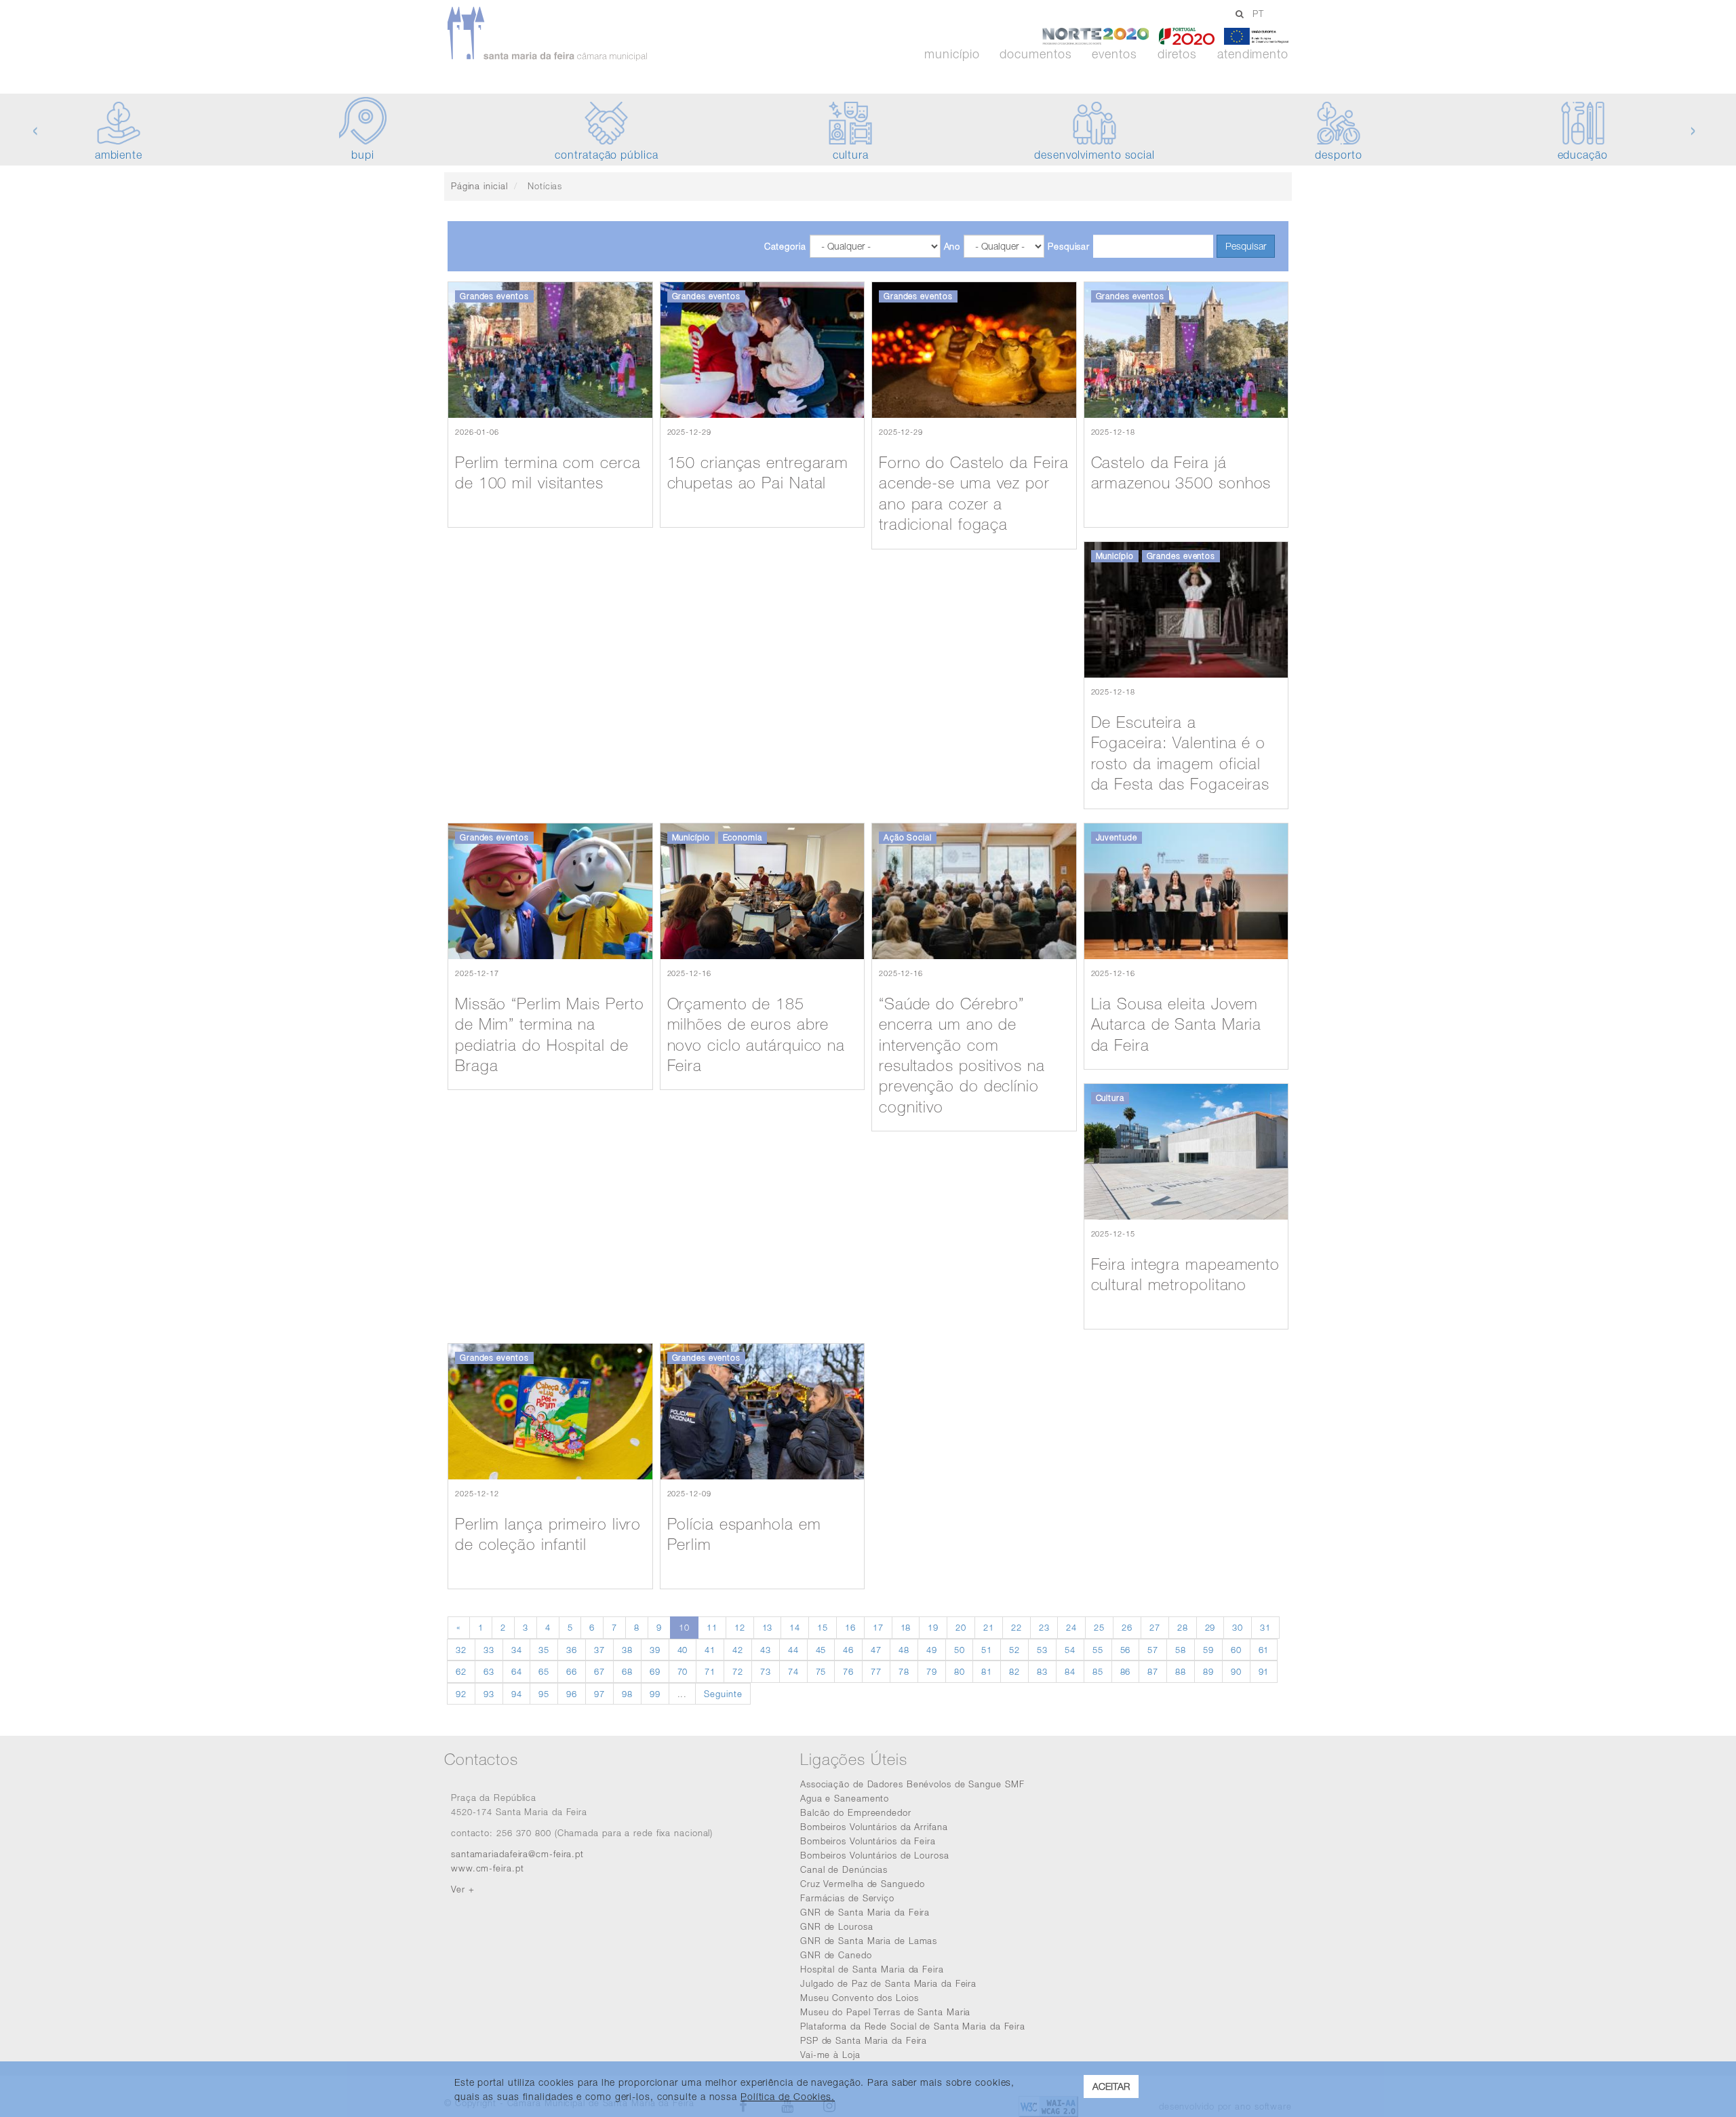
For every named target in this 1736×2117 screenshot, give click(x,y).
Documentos (1035, 54)
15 (823, 1627)
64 (517, 1671)
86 (1126, 1671)
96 (572, 1694)
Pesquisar (1069, 246)
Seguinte (723, 1694)
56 (1126, 1650)
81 (987, 1671)
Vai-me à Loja (830, 2055)
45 (821, 1650)
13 (768, 1627)
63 (489, 1671)
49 (932, 1650)
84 (1070, 1671)
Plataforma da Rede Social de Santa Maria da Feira (913, 2026)
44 (793, 1650)
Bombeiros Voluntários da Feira (868, 1841)
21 (989, 1627)
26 (1127, 1627)
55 (1098, 1650)
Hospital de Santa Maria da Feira (872, 1969)
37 (599, 1650)
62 (461, 1671)
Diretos (1177, 54)
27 (1155, 1627)
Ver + (463, 1889)
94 (517, 1694)
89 (1208, 1671)
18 (906, 1627)
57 (1153, 1650)
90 (1236, 1671)
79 (932, 1671)
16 (850, 1627)
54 (1070, 1650)
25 (1099, 1627)
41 (710, 1650)
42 (738, 1650)
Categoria (785, 246)
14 (795, 1627)
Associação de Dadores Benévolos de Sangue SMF (912, 1784)
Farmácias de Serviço (847, 1898)
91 (1264, 1671)
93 (489, 1694)
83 (1042, 1671)
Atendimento (1253, 54)
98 (627, 1694)
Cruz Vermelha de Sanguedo (863, 1884)
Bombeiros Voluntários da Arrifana (874, 1827)
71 (710, 1671)
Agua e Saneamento (845, 1798)
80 (960, 1671)
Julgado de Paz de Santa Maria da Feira (888, 1983)
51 (987, 1650)
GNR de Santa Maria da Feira (865, 1912)
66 (572, 1671)
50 (960, 1650)
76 (848, 1671)
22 (1017, 1627)
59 (1208, 1650)
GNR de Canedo (836, 1955)
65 (544, 1671)
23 (1044, 1627)
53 (1042, 1650)
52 (1014, 1650)
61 (1264, 1650)
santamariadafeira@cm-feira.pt (517, 1854)
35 (544, 1650)
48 (904, 1650)
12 (740, 1627)
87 (1153, 1671)
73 (766, 1671)
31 (1265, 1627)
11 (712, 1627)
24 (1071, 1627)
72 (738, 1671)
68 (627, 1671)
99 (655, 1694)
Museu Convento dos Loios (860, 1998)
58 (1181, 1650)
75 (821, 1671)
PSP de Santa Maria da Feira (864, 2040)
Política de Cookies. (788, 2096)
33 (489, 1650)
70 (683, 1671)
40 (683, 1650)
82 (1014, 1671)
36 (572, 1650)
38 (627, 1650)
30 (1238, 1627)
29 (1210, 1627)
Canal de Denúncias (844, 1869)
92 (461, 1694)
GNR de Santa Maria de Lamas (869, 1941)
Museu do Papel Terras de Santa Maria (885, 2012)
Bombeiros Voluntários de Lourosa (875, 1855)
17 (878, 1627)
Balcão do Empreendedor (856, 1812)
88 (1181, 1671)
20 (961, 1627)
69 (655, 1671)
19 (933, 1627)
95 (544, 1694)
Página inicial (479, 186)
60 (1236, 1650)
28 (1183, 1627)
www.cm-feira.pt (488, 1868)
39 (655, 1650)
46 (848, 1650)
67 (599, 1671)
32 (461, 1650)
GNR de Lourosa (837, 1926)
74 (793, 1671)
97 (599, 1694)
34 (517, 1650)
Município (952, 54)
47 (876, 1650)
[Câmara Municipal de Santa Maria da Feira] (586, 34)
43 (766, 1650)
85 (1098, 1671)
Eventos (1114, 54)
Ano (952, 246)
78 (904, 1671)
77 (876, 1671)
